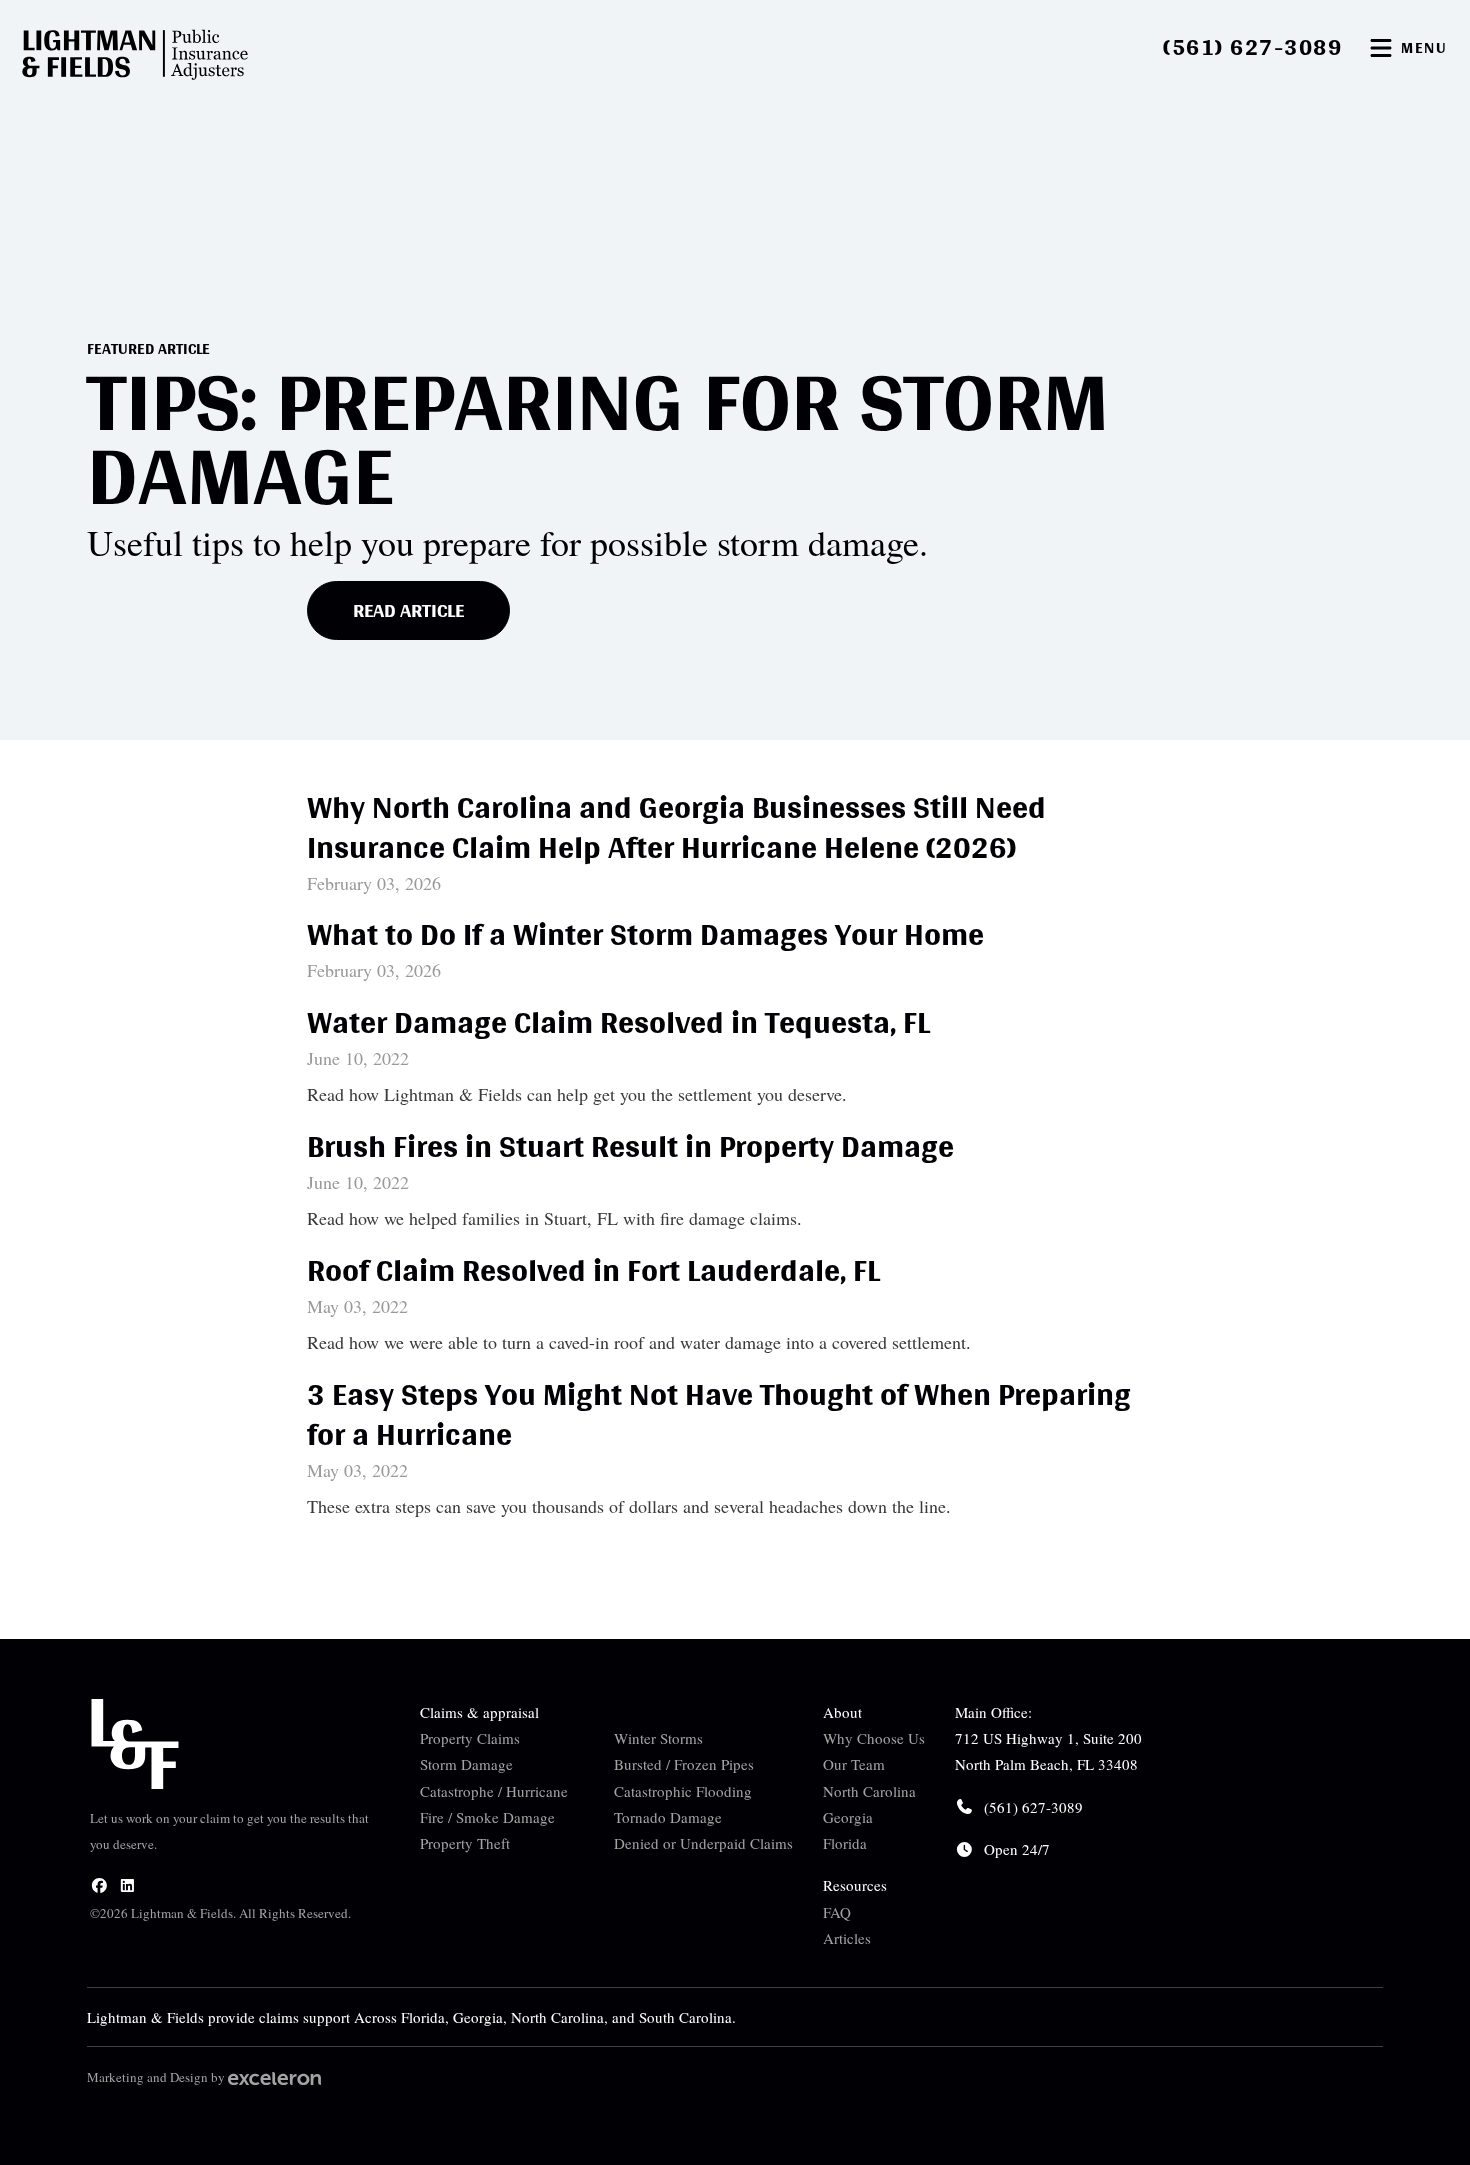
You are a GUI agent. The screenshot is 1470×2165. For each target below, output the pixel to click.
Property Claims (470, 1738)
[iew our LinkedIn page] (127, 1885)
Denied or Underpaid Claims (703, 1843)
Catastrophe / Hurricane (494, 1791)
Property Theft (465, 1843)
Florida (845, 1843)
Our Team (854, 1764)
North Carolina (869, 1791)
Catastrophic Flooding (683, 1791)
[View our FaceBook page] (99, 1885)
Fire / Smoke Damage (487, 1817)
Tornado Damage (668, 1817)
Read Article (408, 610)
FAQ (837, 1912)
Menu (1424, 47)
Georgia (848, 1817)
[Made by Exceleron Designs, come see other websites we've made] (274, 2077)
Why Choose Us (874, 1738)
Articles (847, 1938)
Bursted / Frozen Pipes (684, 1764)
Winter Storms (658, 1738)
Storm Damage (466, 1764)
